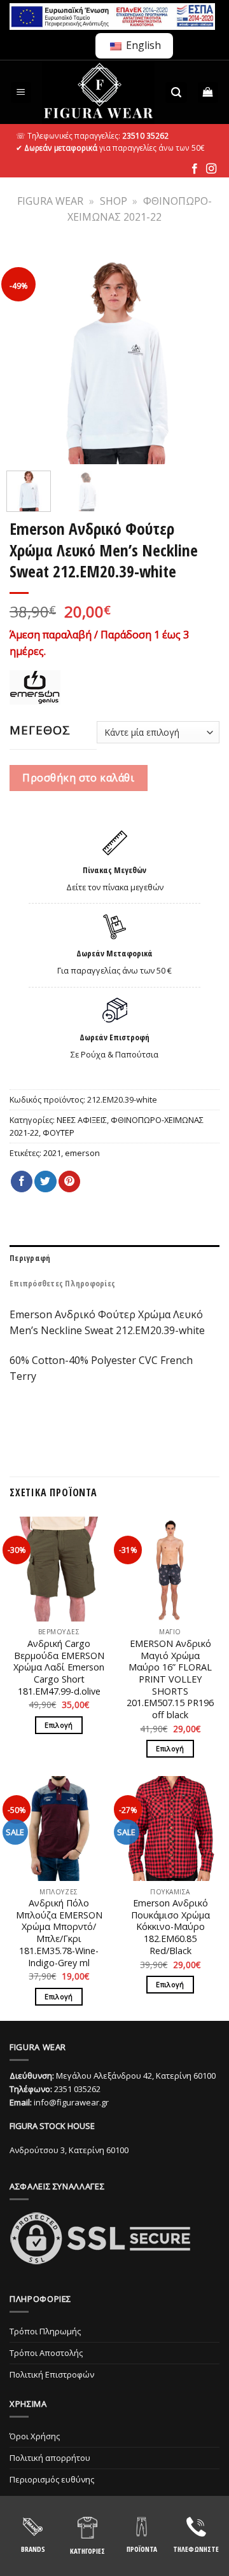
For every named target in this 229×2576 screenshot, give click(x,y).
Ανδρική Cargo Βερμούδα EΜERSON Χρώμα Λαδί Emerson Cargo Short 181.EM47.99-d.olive (59, 1668)
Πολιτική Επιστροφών (52, 2374)
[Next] (202, 356)
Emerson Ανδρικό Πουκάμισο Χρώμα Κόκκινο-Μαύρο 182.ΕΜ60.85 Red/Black (170, 1927)
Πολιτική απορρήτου (50, 2458)
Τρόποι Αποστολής (46, 2353)
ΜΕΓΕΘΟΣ (40, 730)
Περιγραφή (30, 1258)
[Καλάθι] (208, 93)
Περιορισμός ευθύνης (52, 2479)
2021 (52, 1153)
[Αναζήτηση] (176, 93)
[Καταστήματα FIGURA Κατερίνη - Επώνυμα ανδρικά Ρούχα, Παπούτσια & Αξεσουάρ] (99, 92)
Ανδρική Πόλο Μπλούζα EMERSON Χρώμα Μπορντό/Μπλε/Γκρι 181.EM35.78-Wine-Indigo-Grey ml (59, 1933)
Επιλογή (59, 1725)
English (142, 45)
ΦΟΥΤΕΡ (59, 1133)
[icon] (195, 169)
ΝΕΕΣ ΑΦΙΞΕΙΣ (82, 1120)
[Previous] (27, 356)
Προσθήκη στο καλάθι (78, 778)
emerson (82, 1153)
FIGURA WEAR (50, 201)
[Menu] (21, 93)
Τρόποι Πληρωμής (45, 2331)
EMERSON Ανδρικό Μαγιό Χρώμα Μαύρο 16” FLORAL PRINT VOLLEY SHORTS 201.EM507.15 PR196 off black (170, 1679)
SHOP (114, 201)
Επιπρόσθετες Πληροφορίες (62, 1283)
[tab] (114, 1258)
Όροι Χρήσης (35, 2436)
